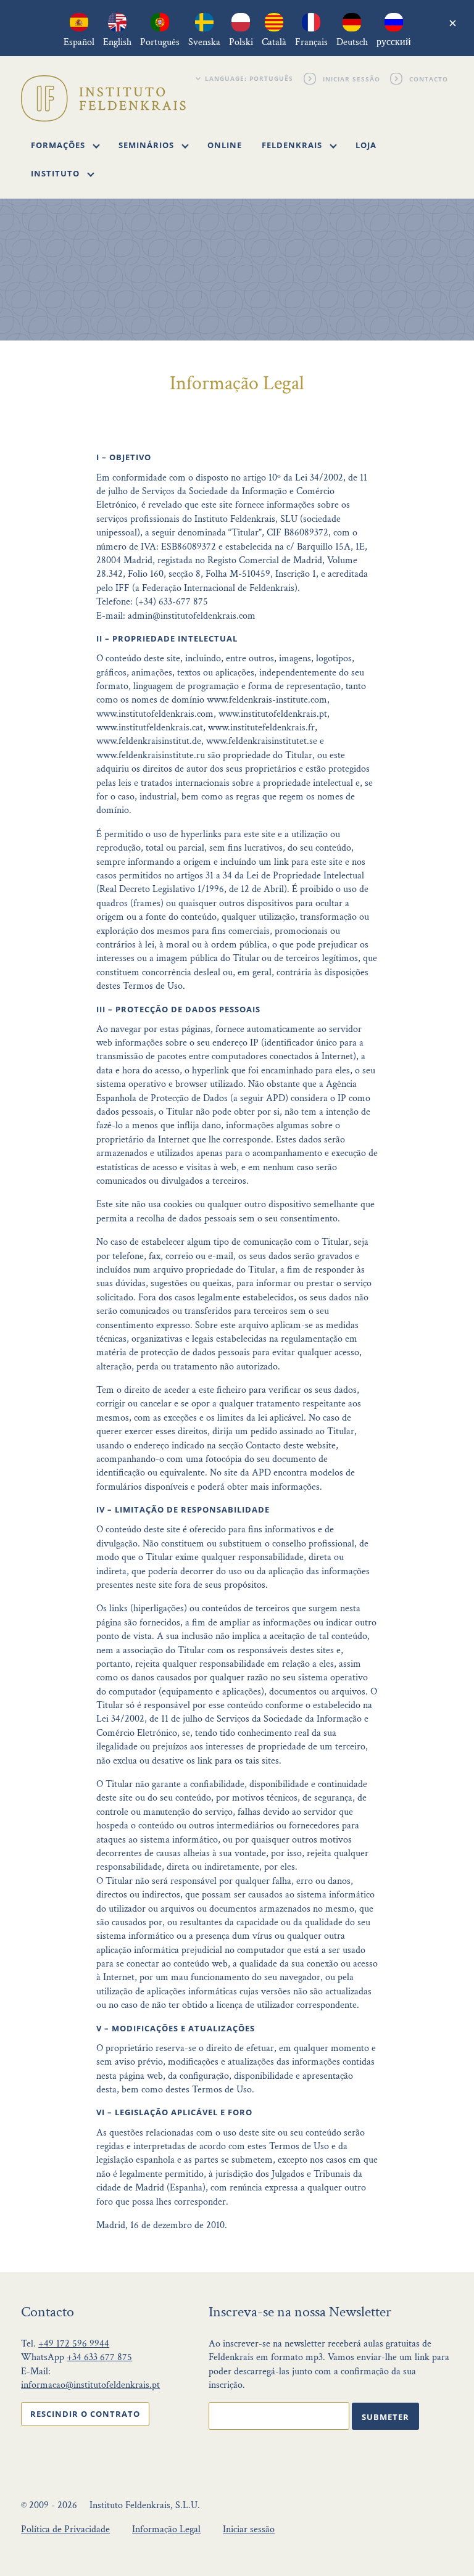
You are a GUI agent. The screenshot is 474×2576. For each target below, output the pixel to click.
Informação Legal (166, 2529)
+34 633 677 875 (99, 2357)
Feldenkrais (293, 145)
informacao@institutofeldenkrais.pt (90, 2385)
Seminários (148, 145)
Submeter (385, 2417)
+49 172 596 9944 (74, 2344)
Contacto (429, 78)
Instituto (56, 173)
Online (225, 145)
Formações (59, 145)
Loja (366, 145)
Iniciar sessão (351, 78)
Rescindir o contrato (85, 2414)
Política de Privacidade (65, 2529)
